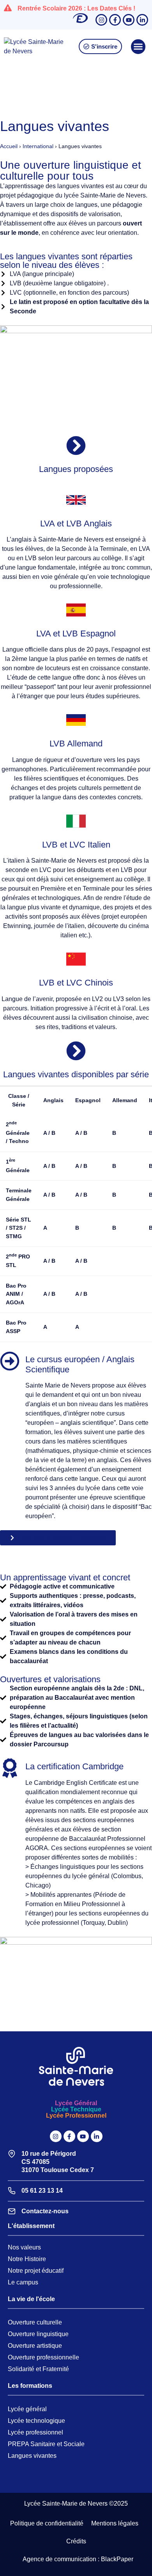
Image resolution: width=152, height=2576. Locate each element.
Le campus (23, 2282)
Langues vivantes (32, 2456)
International (38, 146)
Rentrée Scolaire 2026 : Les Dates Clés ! (76, 8)
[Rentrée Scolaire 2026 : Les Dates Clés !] (8, 8)
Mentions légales (115, 2523)
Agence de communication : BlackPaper (78, 2559)
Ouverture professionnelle (43, 2357)
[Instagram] (101, 20)
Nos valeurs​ (24, 2247)
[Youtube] (129, 20)
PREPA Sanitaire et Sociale (46, 2444)
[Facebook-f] (115, 20)
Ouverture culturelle (35, 2322)
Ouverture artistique (35, 2346)
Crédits (76, 2541)
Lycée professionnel (35, 2432)
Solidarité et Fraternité (38, 2369)
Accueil (9, 146)
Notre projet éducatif (36, 2271)
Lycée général (27, 2409)
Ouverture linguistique (38, 2334)
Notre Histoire (27, 2259)
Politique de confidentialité (47, 2523)
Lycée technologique (36, 2421)
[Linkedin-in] (142, 20)
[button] (138, 47)
